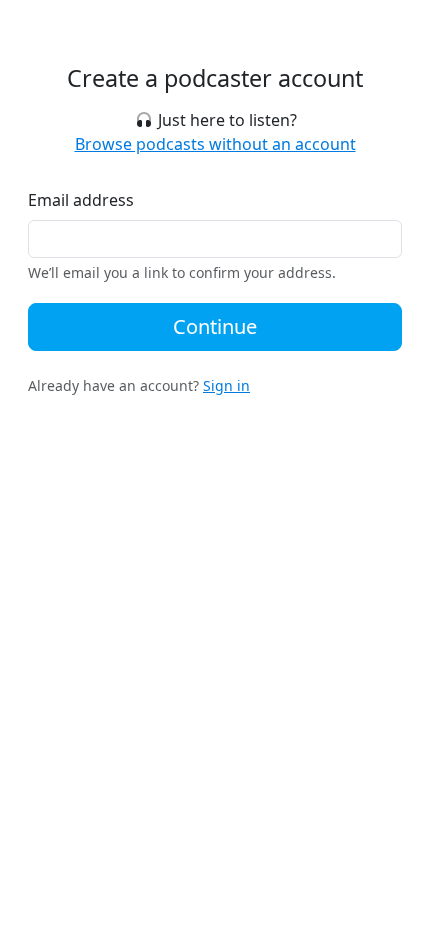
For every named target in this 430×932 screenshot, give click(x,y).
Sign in (226, 385)
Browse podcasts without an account (215, 144)
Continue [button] (215, 326)
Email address (81, 200)
